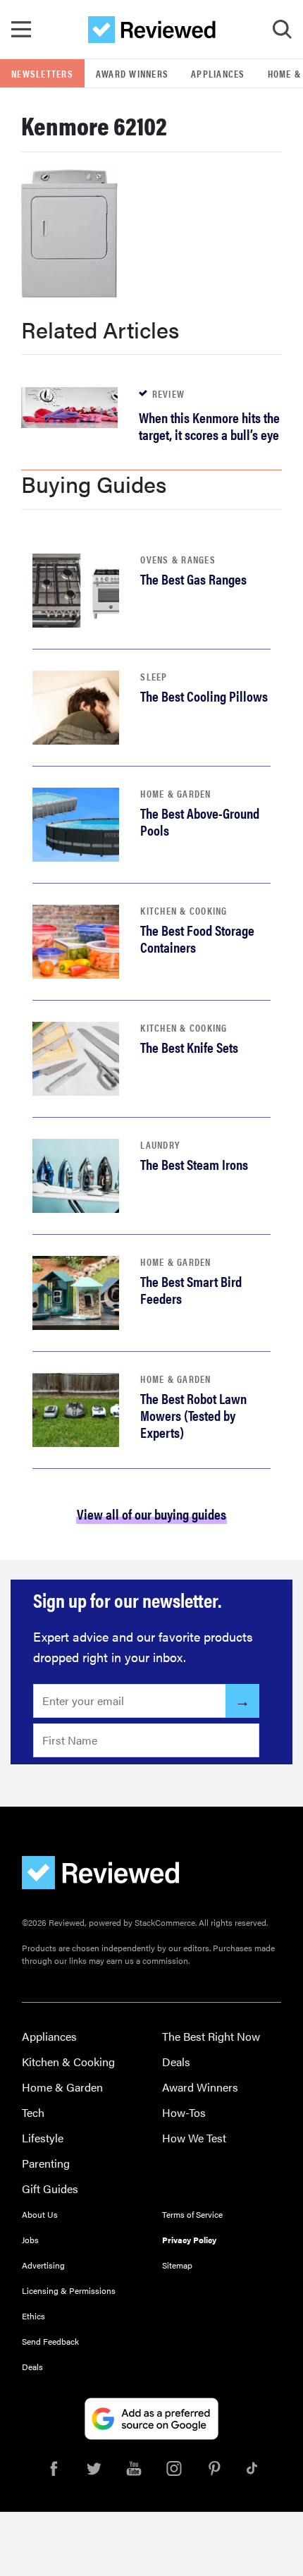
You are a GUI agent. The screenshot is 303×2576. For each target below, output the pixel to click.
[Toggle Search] (282, 30)
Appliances (218, 73)
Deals (176, 2062)
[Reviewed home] (152, 30)
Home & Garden (175, 793)
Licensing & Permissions (69, 2290)
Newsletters (42, 73)
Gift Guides (50, 2189)
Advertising (43, 2265)
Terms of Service (192, 2214)
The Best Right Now (211, 2036)
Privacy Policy (189, 2240)
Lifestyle (43, 2138)
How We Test (194, 2138)
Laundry (160, 1144)
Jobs (30, 2240)
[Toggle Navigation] (21, 30)
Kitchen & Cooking (184, 910)
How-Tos (184, 2112)
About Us (40, 2214)
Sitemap (177, 2265)
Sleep (154, 676)
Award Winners (132, 73)
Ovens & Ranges (178, 559)
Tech (33, 2112)
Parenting (46, 2163)
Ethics (33, 2316)
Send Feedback (50, 2341)
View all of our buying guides (151, 1514)
